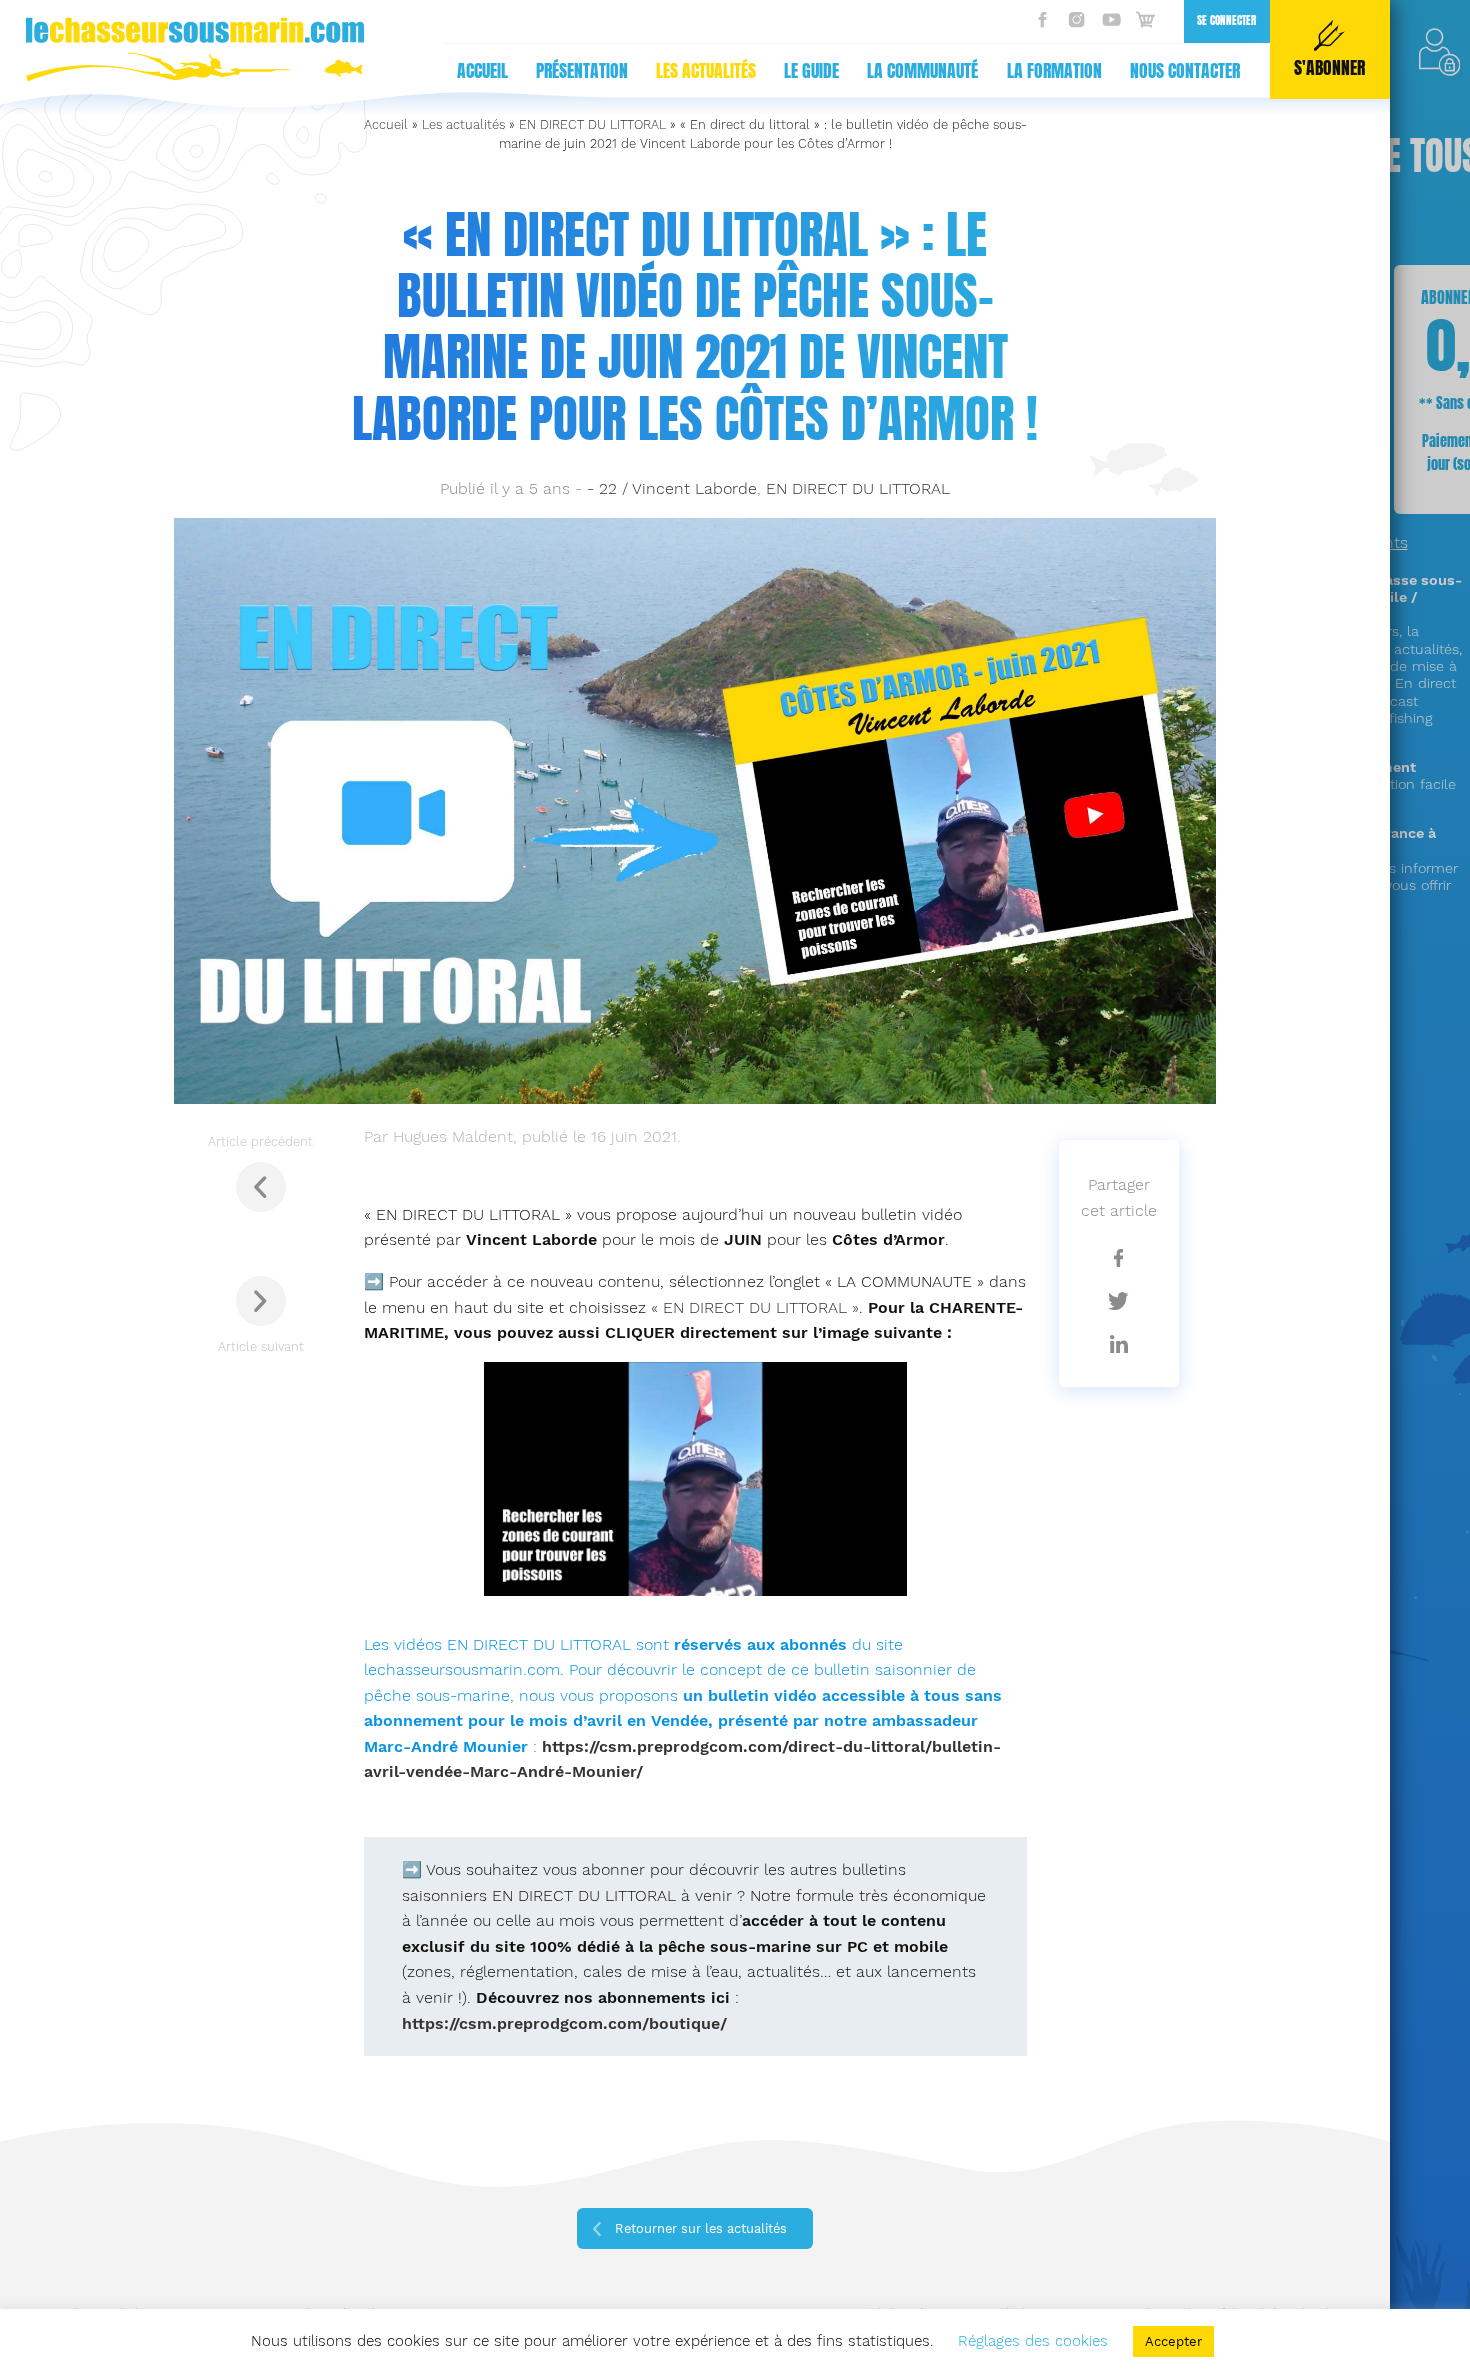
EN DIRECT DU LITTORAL (592, 124)
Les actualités (706, 71)
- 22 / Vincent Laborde (672, 488)
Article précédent (260, 1141)
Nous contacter (1185, 71)
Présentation (582, 71)
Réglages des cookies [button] (1033, 2341)
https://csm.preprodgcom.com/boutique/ (564, 2023)
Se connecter (1226, 20)
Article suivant (261, 1346)
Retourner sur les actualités (701, 2228)
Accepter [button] (1173, 2341)
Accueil (482, 71)
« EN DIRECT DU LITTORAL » (755, 1307)
